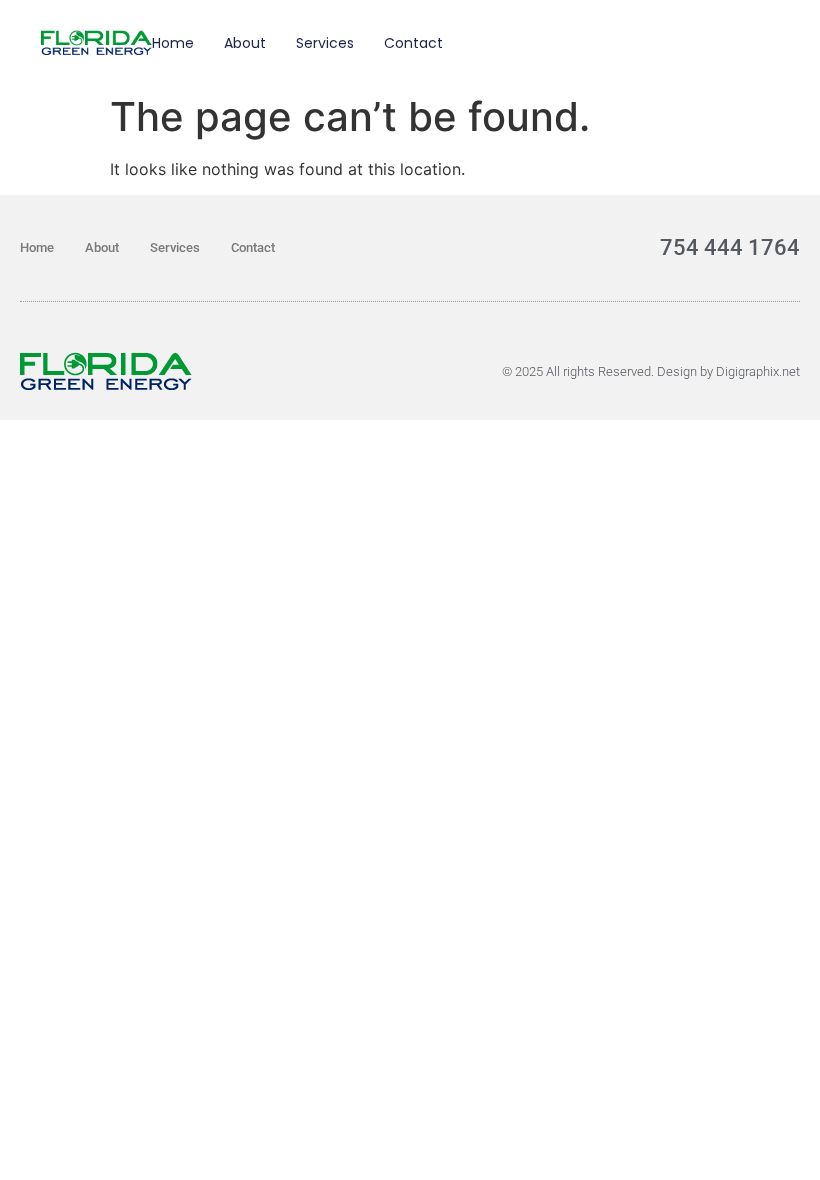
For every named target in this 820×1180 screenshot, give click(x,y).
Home (173, 43)
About (245, 43)
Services (325, 43)
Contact (413, 43)
